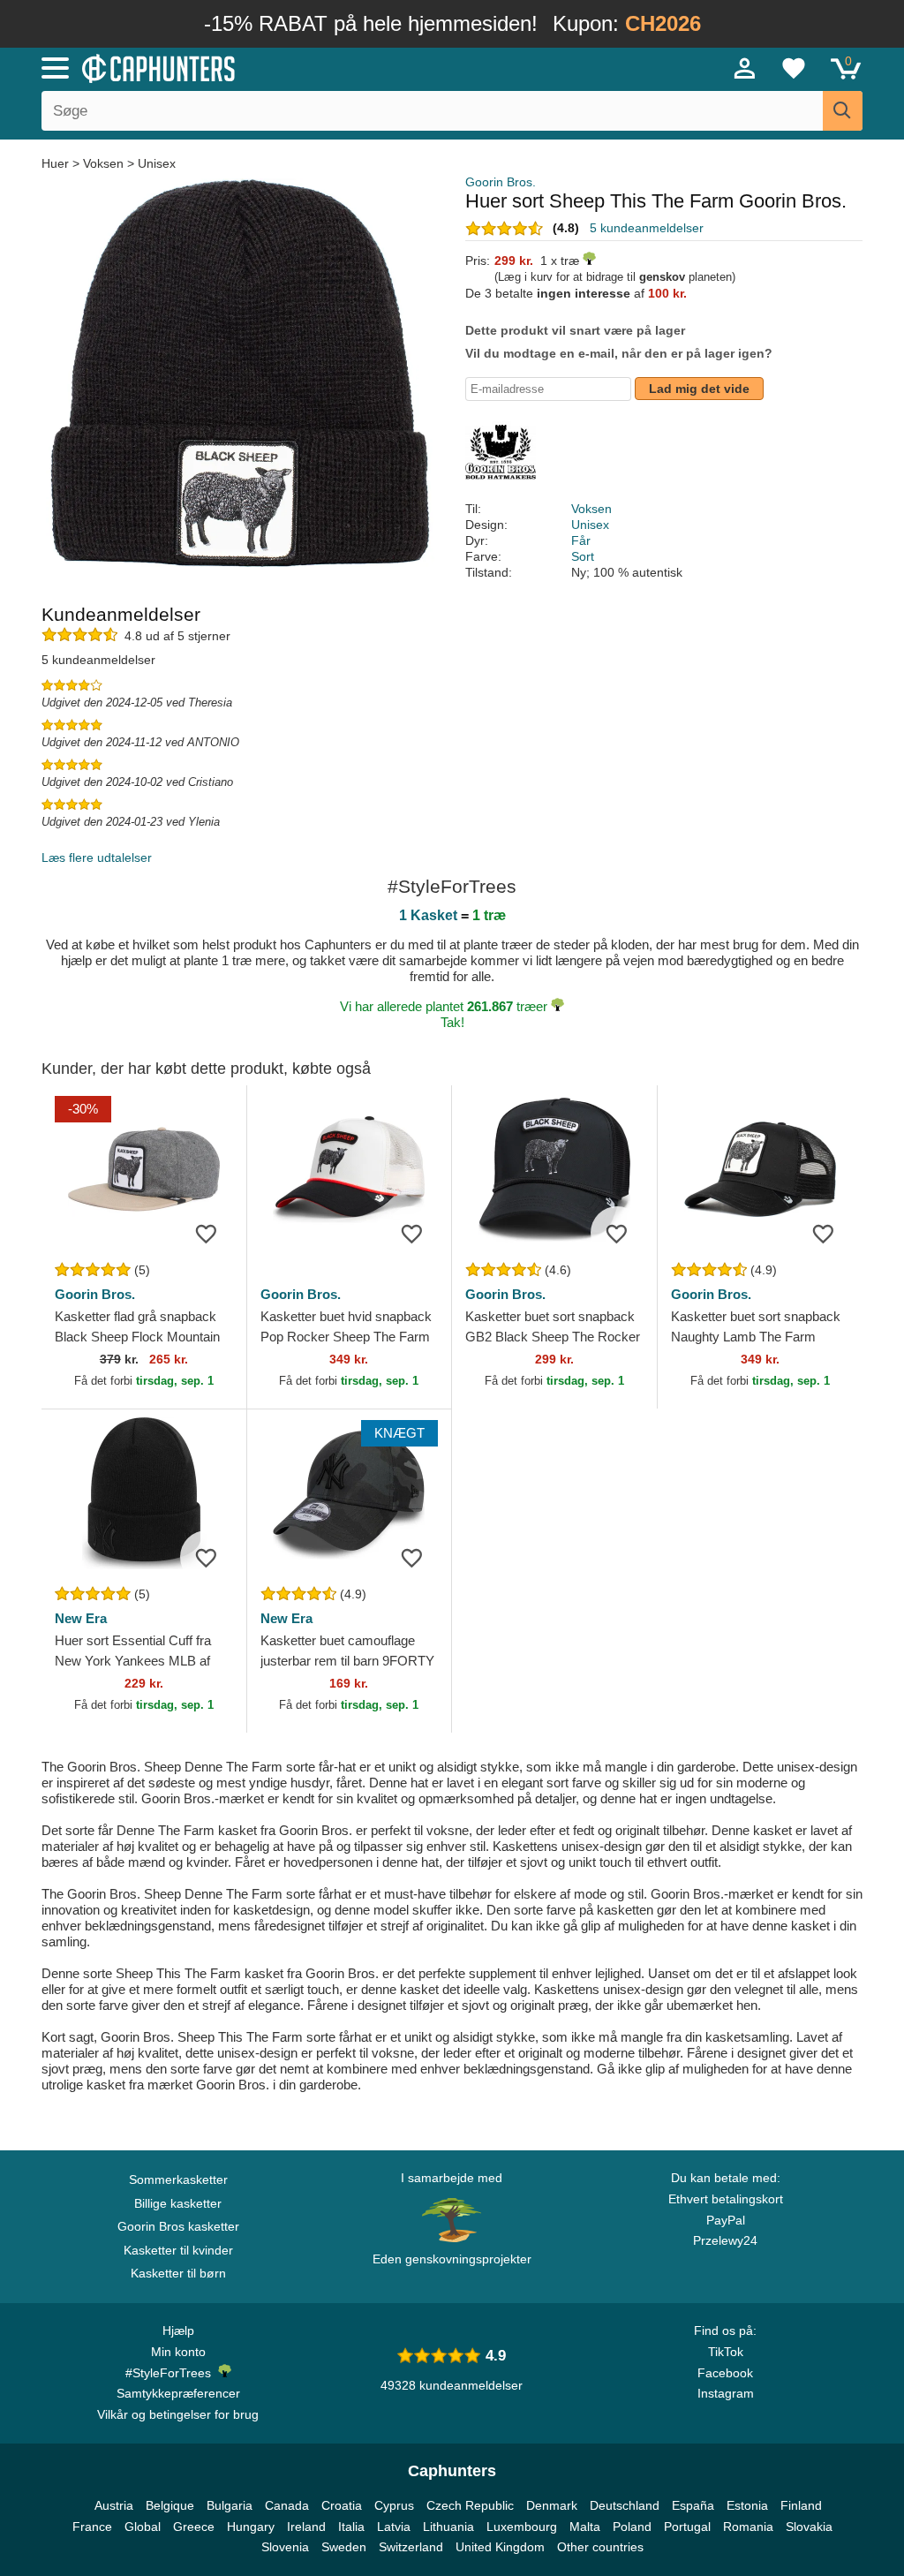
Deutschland (625, 2505)
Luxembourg (522, 2527)
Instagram (726, 2393)
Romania (748, 2527)
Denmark (552, 2505)
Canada (287, 2505)
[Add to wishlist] (207, 1233)
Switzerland (411, 2547)
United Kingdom (500, 2547)
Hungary (251, 2527)
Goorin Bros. (501, 182)
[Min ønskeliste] (794, 68)
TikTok (726, 2352)
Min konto (178, 2352)
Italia (351, 2527)
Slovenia (285, 2547)
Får (581, 540)
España (693, 2505)
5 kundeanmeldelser (647, 228)
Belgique (170, 2505)
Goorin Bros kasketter (178, 2226)
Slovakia (809, 2527)
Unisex (157, 163)
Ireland (306, 2527)
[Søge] (843, 111)
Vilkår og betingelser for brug (178, 2414)
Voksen (103, 163)
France (92, 2527)
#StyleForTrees (172, 2373)
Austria (114, 2505)
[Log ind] (745, 68)
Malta (585, 2527)
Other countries (600, 2547)
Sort (583, 556)
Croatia (342, 2505)
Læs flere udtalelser (97, 857)
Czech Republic (470, 2505)
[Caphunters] (275, 67)
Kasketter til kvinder (178, 2250)
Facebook (725, 2373)
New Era (81, 1618)
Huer (57, 163)
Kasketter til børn (178, 2273)
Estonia (747, 2505)
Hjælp (178, 2330)
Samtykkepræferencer (178, 2393)
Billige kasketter (178, 2203)
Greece (194, 2527)
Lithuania (448, 2527)
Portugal (687, 2527)
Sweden (344, 2547)
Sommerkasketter (178, 2179)
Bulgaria (230, 2505)
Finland (801, 2505)
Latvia (394, 2527)
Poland (632, 2527)
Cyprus (394, 2505)
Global (143, 2527)
